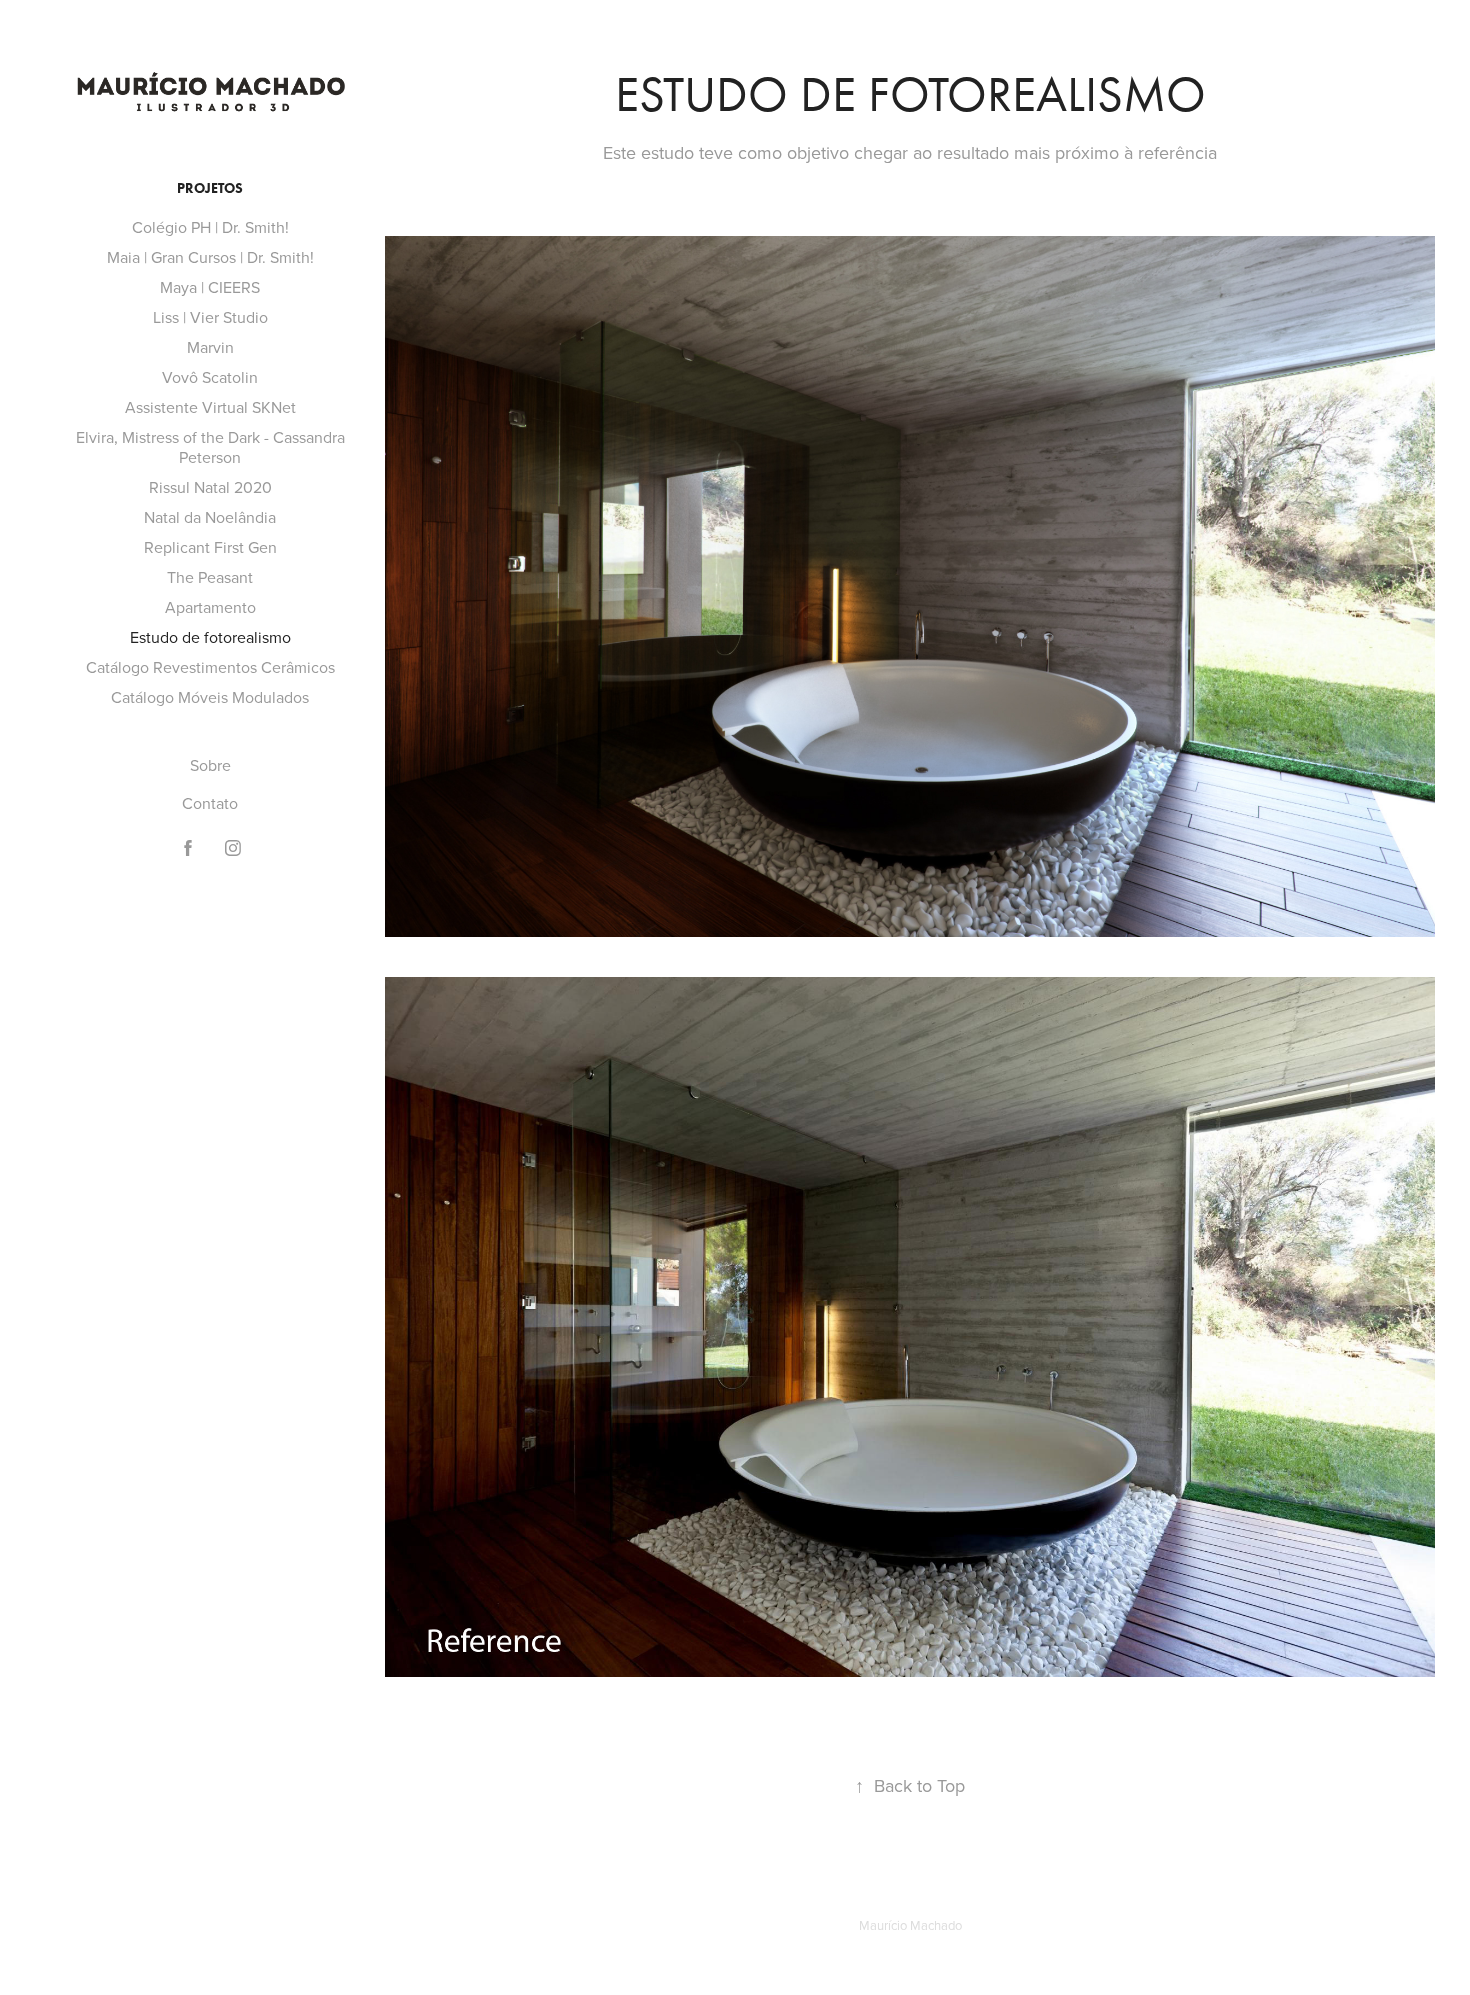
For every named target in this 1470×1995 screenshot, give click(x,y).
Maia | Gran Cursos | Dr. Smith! (210, 257)
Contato (210, 803)
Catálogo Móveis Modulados (210, 697)
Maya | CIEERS (210, 287)
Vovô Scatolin (210, 377)
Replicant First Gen (210, 547)
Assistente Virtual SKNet (210, 407)
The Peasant (210, 577)
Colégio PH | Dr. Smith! (210, 227)
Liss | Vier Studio (210, 317)
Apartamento (210, 607)
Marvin (210, 347)
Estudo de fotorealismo (210, 637)
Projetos (210, 188)
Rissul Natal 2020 (210, 487)
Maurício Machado (910, 1925)
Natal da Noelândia (210, 517)
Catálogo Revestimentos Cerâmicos (210, 667)
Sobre (210, 765)
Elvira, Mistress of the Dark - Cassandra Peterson (210, 447)
